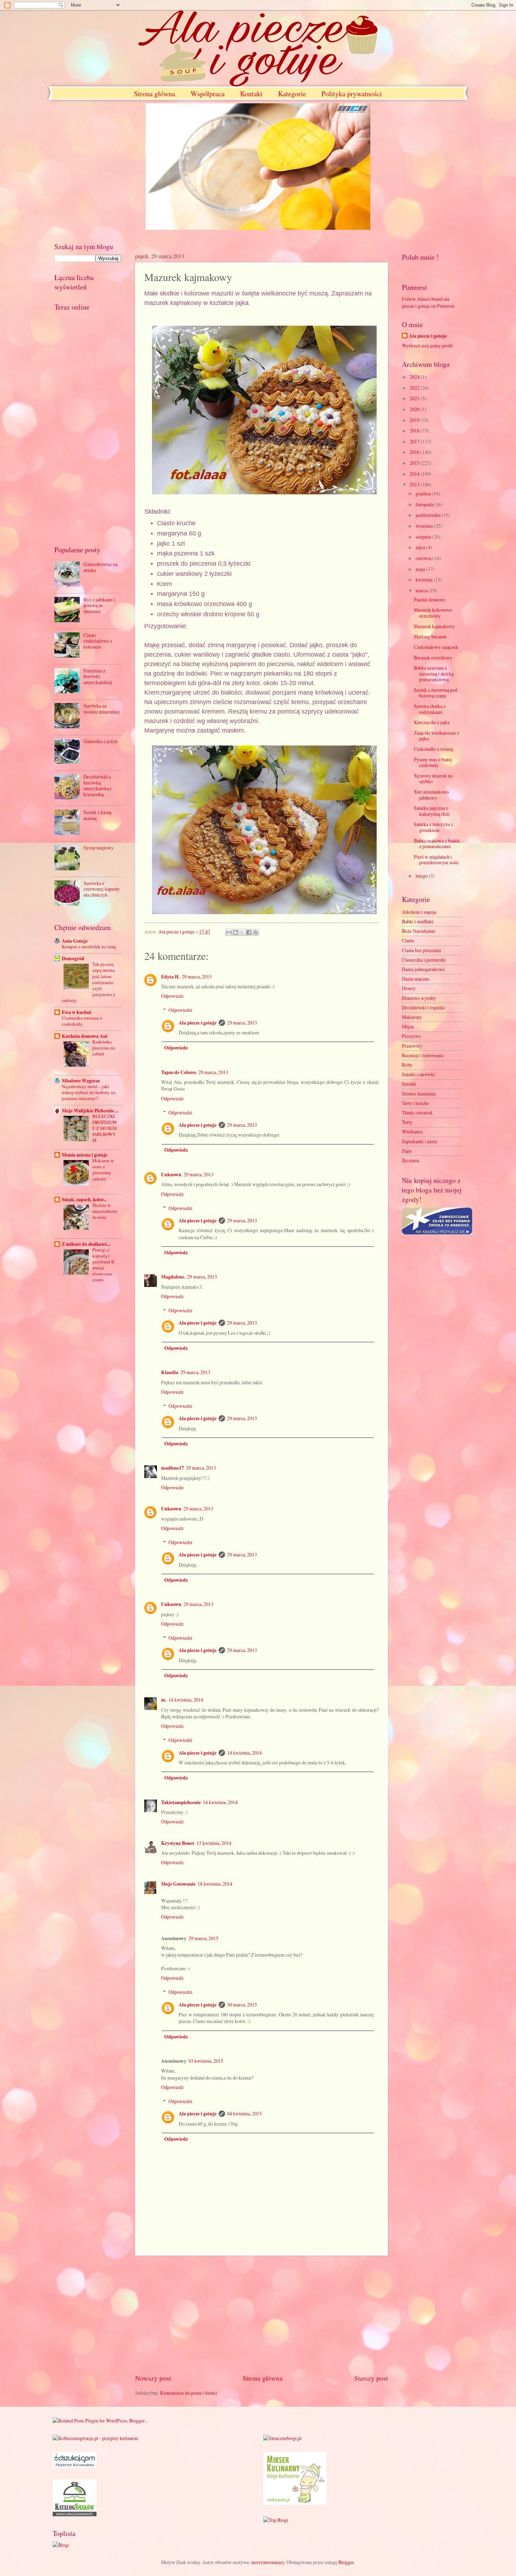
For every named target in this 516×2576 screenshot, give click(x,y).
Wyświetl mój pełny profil (427, 346)
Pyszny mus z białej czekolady (433, 762)
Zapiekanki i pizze (420, 1141)
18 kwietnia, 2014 (215, 1884)
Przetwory (412, 1046)
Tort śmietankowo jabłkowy (431, 795)
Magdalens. (173, 1277)
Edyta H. (170, 977)
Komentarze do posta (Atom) (188, 2393)
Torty (407, 1122)
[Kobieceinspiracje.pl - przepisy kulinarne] (95, 2438)
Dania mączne (416, 979)
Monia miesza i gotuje (85, 1155)
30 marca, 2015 (242, 2005)
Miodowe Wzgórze (81, 1081)
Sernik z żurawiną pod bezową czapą (436, 693)
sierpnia (424, 537)
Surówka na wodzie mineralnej (102, 709)
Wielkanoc (412, 1131)
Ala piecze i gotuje (198, 1023)
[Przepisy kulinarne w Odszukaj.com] (75, 2466)
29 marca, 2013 (197, 977)
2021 (415, 398)
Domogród (73, 958)
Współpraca (208, 94)
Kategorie (292, 94)
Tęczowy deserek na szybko (433, 779)
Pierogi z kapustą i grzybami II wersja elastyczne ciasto (103, 1265)
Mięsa (408, 1026)
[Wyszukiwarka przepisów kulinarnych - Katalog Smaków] (75, 2514)
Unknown (171, 1175)
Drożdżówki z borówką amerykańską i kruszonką (98, 785)
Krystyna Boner (178, 1843)
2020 (415, 409)
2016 (415, 452)
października (429, 515)
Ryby (407, 1065)
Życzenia (411, 1160)
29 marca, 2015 (203, 1938)
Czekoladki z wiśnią (433, 749)
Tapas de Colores (179, 1072)
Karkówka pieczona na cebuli (104, 1048)
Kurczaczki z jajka (432, 722)
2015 (415, 463)
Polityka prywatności (352, 94)
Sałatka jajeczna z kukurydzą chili (432, 811)
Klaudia (170, 1372)
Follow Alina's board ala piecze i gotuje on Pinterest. (429, 302)
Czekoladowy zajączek (436, 647)
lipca (421, 547)
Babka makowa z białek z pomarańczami (437, 844)
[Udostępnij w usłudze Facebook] (249, 932)
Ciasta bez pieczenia (421, 950)
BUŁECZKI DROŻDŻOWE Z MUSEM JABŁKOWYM (105, 1128)
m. (164, 1700)
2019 (415, 420)
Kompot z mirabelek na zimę (89, 947)
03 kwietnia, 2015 (206, 2061)
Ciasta (408, 940)
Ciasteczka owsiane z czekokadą (82, 1021)
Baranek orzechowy (433, 658)
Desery (409, 988)
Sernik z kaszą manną (97, 815)
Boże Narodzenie (419, 931)
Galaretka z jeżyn (100, 741)
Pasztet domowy (430, 600)
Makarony (412, 1017)
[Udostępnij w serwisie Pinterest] (256, 932)
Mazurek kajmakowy (434, 626)
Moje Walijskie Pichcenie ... (90, 1111)
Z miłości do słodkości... (86, 1244)
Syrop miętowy (99, 848)
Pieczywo (411, 1036)
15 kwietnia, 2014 (214, 1843)
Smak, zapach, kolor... (84, 1199)
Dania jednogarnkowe (423, 969)
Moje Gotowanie (178, 1884)
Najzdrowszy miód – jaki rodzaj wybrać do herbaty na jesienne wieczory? (89, 1092)
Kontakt (251, 94)
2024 (415, 377)
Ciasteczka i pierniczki (424, 960)
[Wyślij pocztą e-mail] (229, 932)
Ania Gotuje (75, 941)
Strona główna (155, 94)
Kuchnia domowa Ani (85, 1036)
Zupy (407, 1151)
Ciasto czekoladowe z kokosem (98, 641)
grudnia (424, 493)
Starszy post (371, 2378)
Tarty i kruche (415, 1103)
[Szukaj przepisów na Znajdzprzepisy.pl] (276, 2520)
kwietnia (425, 580)
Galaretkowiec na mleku (101, 567)
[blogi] (61, 2545)
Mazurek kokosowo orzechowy (433, 613)
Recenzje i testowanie (423, 1055)
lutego (422, 876)
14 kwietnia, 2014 (186, 1700)
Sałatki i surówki (418, 1074)
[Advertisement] (262, 2314)
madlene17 (173, 1468)
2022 (415, 388)
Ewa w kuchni (77, 1012)
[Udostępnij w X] (242, 932)
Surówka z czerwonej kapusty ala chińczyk (102, 889)
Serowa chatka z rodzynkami (430, 709)
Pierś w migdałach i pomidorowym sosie (436, 860)
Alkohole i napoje (419, 912)
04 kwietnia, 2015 (244, 2113)
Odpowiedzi (180, 1010)
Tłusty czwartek (417, 1113)
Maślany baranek (430, 636)
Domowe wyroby (419, 998)
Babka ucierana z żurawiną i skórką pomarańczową (434, 674)
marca (422, 590)
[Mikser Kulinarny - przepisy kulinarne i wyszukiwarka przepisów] (295, 2503)
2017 (415, 441)
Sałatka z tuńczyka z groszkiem (434, 827)
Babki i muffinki (418, 921)
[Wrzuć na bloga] (236, 932)
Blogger (346, 2562)
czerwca (424, 558)
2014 (415, 474)
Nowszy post (153, 2378)
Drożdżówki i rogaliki (424, 1007)
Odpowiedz (172, 996)
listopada (425, 504)
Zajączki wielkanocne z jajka (436, 736)
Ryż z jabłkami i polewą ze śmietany (99, 605)
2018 (415, 431)
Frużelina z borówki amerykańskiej (98, 676)
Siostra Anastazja (419, 1094)
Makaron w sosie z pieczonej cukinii (103, 1169)
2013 (415, 484)
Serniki (409, 1084)
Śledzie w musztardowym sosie (105, 1211)
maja (421, 569)
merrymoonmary (268, 2562)
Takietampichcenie (181, 1802)
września (425, 526)
